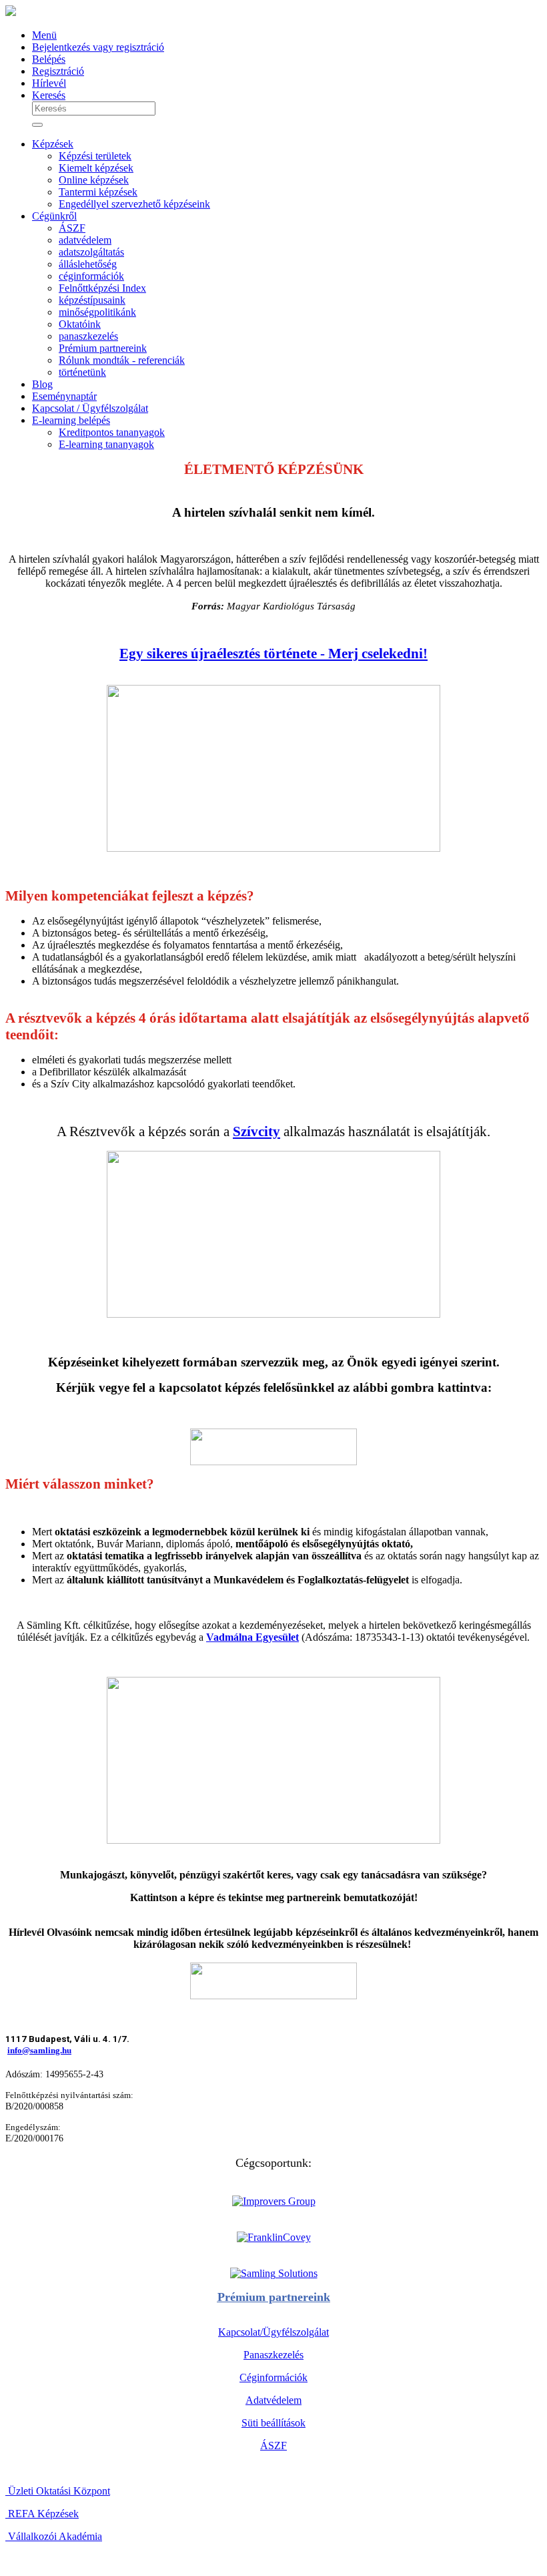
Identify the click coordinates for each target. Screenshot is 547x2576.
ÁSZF (273, 2445)
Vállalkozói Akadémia (54, 2536)
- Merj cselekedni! (372, 654)
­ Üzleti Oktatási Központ (58, 2491)
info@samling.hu (39, 2050)
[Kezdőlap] (11, 12)
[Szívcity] (273, 1314)
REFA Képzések (42, 2514)
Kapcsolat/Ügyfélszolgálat (273, 2332)
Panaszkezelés (273, 2355)
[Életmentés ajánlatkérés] (273, 1447)
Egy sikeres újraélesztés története (218, 654)
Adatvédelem (273, 2400)
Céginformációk (273, 2377)
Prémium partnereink (274, 2297)
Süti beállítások (273, 2423)
